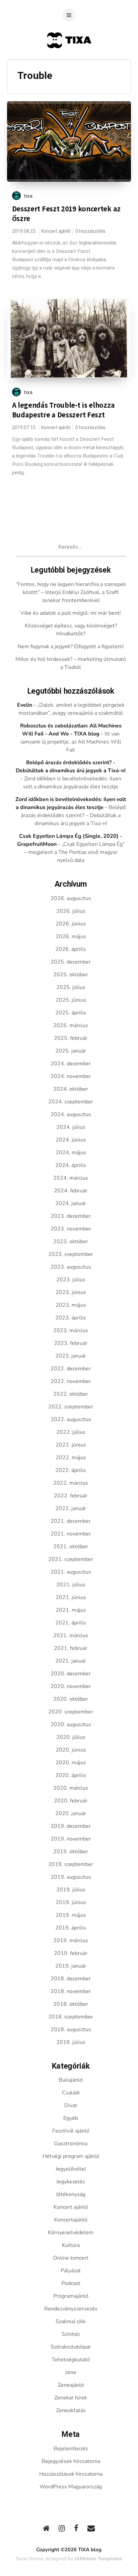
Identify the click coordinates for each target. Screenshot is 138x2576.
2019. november (71, 1839)
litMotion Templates (98, 2559)
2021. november (71, 1534)
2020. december (71, 1674)
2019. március (71, 1941)
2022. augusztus (71, 1419)
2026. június (71, 924)
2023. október (71, 1242)
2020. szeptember (71, 1712)
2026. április (71, 949)
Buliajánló (71, 2080)
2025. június (71, 1000)
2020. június (71, 1750)
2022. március (71, 1483)
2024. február (71, 1191)
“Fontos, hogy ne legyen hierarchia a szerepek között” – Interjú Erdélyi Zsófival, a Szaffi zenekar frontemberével (71, 592)
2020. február (71, 1801)
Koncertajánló (71, 2220)
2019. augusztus (71, 1877)
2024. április (71, 1165)
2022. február (71, 1496)
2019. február (71, 1953)
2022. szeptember (71, 1407)
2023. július (71, 1280)
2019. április (71, 1928)
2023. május (71, 1305)
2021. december (71, 1521)
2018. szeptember (71, 2017)
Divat (71, 2105)
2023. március (71, 1330)
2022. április (71, 1470)
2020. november (71, 1686)
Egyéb (71, 2118)
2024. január (71, 1203)
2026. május (71, 936)
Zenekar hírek (71, 2398)
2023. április (71, 1318)
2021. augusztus (71, 1572)
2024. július (71, 1127)
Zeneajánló (71, 2385)
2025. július (71, 987)
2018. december (71, 1979)
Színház (71, 2334)
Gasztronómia (71, 2144)
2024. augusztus (71, 1114)
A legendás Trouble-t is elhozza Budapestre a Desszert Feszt (63, 410)
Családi (71, 2093)
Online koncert (71, 2258)
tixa (28, 196)
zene (71, 2372)
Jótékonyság (71, 2194)
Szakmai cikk (71, 2321)
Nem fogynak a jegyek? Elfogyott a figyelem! (71, 647)
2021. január (71, 1661)
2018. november (71, 1991)
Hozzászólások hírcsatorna (71, 2474)
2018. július (71, 2042)
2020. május (71, 1763)
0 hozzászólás (90, 231)
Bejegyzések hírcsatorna (71, 2461)
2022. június (71, 1445)
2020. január (71, 1813)
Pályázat (71, 2271)
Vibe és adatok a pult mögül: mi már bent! (71, 613)
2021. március (71, 1636)
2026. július (71, 911)
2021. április (71, 1623)
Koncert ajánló (56, 231)
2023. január (71, 1356)
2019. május (71, 1915)
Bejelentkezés (71, 2449)
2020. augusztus (71, 1724)
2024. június (71, 1140)
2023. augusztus (71, 1267)
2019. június (71, 1902)
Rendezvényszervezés (71, 2309)
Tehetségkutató (71, 2360)
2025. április (71, 1013)
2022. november (71, 1381)
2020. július (71, 1737)
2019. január (71, 1966)
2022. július (71, 1432)
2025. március (71, 1025)
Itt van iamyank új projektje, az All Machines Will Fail (71, 742)
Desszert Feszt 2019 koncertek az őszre (66, 214)
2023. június (71, 1292)
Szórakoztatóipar (71, 2347)
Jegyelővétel (71, 2169)
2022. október (71, 1394)
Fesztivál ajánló (71, 2131)
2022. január (71, 1508)
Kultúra (71, 2245)
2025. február (71, 1038)
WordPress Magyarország (71, 2487)
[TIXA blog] (69, 61)
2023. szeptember (71, 1254)
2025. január (71, 1051)
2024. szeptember (71, 1102)
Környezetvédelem (71, 2233)
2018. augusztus (71, 2029)
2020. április (71, 1775)
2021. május (71, 1610)
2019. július (71, 1890)
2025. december (71, 962)
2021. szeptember (71, 1559)
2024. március (71, 1178)
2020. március (71, 1788)
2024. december (71, 1064)
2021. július (71, 1585)
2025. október (71, 975)
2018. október (71, 2004)
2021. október (71, 1547)
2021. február (71, 1648)
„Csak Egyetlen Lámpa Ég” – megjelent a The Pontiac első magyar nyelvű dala (74, 852)
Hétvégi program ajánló (71, 2156)
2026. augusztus (71, 898)
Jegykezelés (71, 2182)
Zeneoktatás (71, 2410)
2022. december (71, 1369)
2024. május (71, 1153)
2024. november (71, 1076)
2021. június (71, 1597)
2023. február (71, 1343)
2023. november (71, 1229)
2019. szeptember (71, 1864)
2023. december (71, 1216)
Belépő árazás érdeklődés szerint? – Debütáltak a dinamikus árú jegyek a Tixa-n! (73, 815)
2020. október (71, 1699)
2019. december (71, 1826)
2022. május (71, 1458)
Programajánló (71, 2296)
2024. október (71, 1089)
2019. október (71, 1852)
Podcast (71, 2283)
